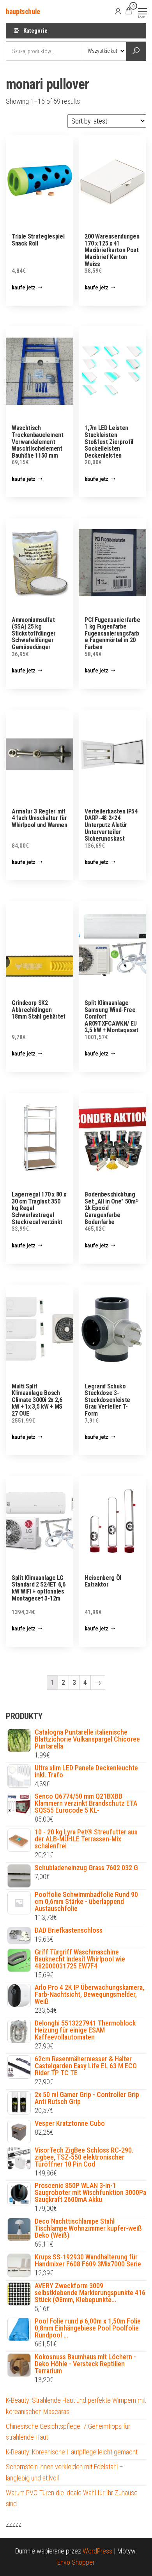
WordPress (97, 2551)
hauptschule (23, 11)
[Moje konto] (118, 11)
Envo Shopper (76, 2562)
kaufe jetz (24, 287)
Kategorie (35, 31)
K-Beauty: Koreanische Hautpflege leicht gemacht (72, 2452)
